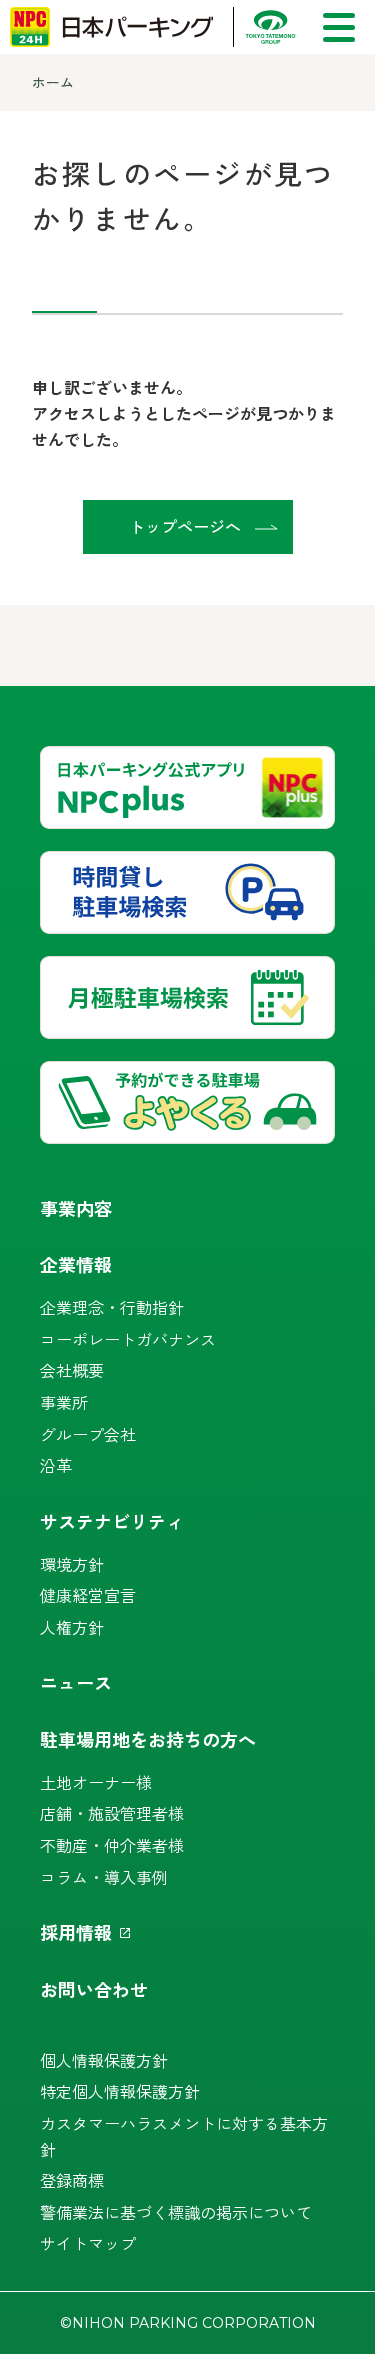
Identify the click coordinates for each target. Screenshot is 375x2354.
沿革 (56, 1465)
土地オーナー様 (96, 1782)
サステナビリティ (112, 1521)
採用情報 (76, 1932)
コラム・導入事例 (104, 1877)
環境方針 (72, 1564)
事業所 (64, 1402)
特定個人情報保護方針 (120, 2091)
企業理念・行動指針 (112, 1307)
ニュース (76, 1682)
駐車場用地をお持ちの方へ (148, 1739)
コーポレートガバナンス (128, 1339)
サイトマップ (88, 2243)
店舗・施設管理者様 (112, 1813)
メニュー (339, 27)
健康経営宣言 (88, 1595)
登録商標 (72, 2180)
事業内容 (76, 1208)
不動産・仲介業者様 (112, 1845)
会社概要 (72, 1370)
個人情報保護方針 (104, 2060)
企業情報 (76, 1264)
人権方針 (72, 1627)
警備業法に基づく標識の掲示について (176, 2212)
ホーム (53, 82)
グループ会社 (88, 1434)
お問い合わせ (94, 1989)
